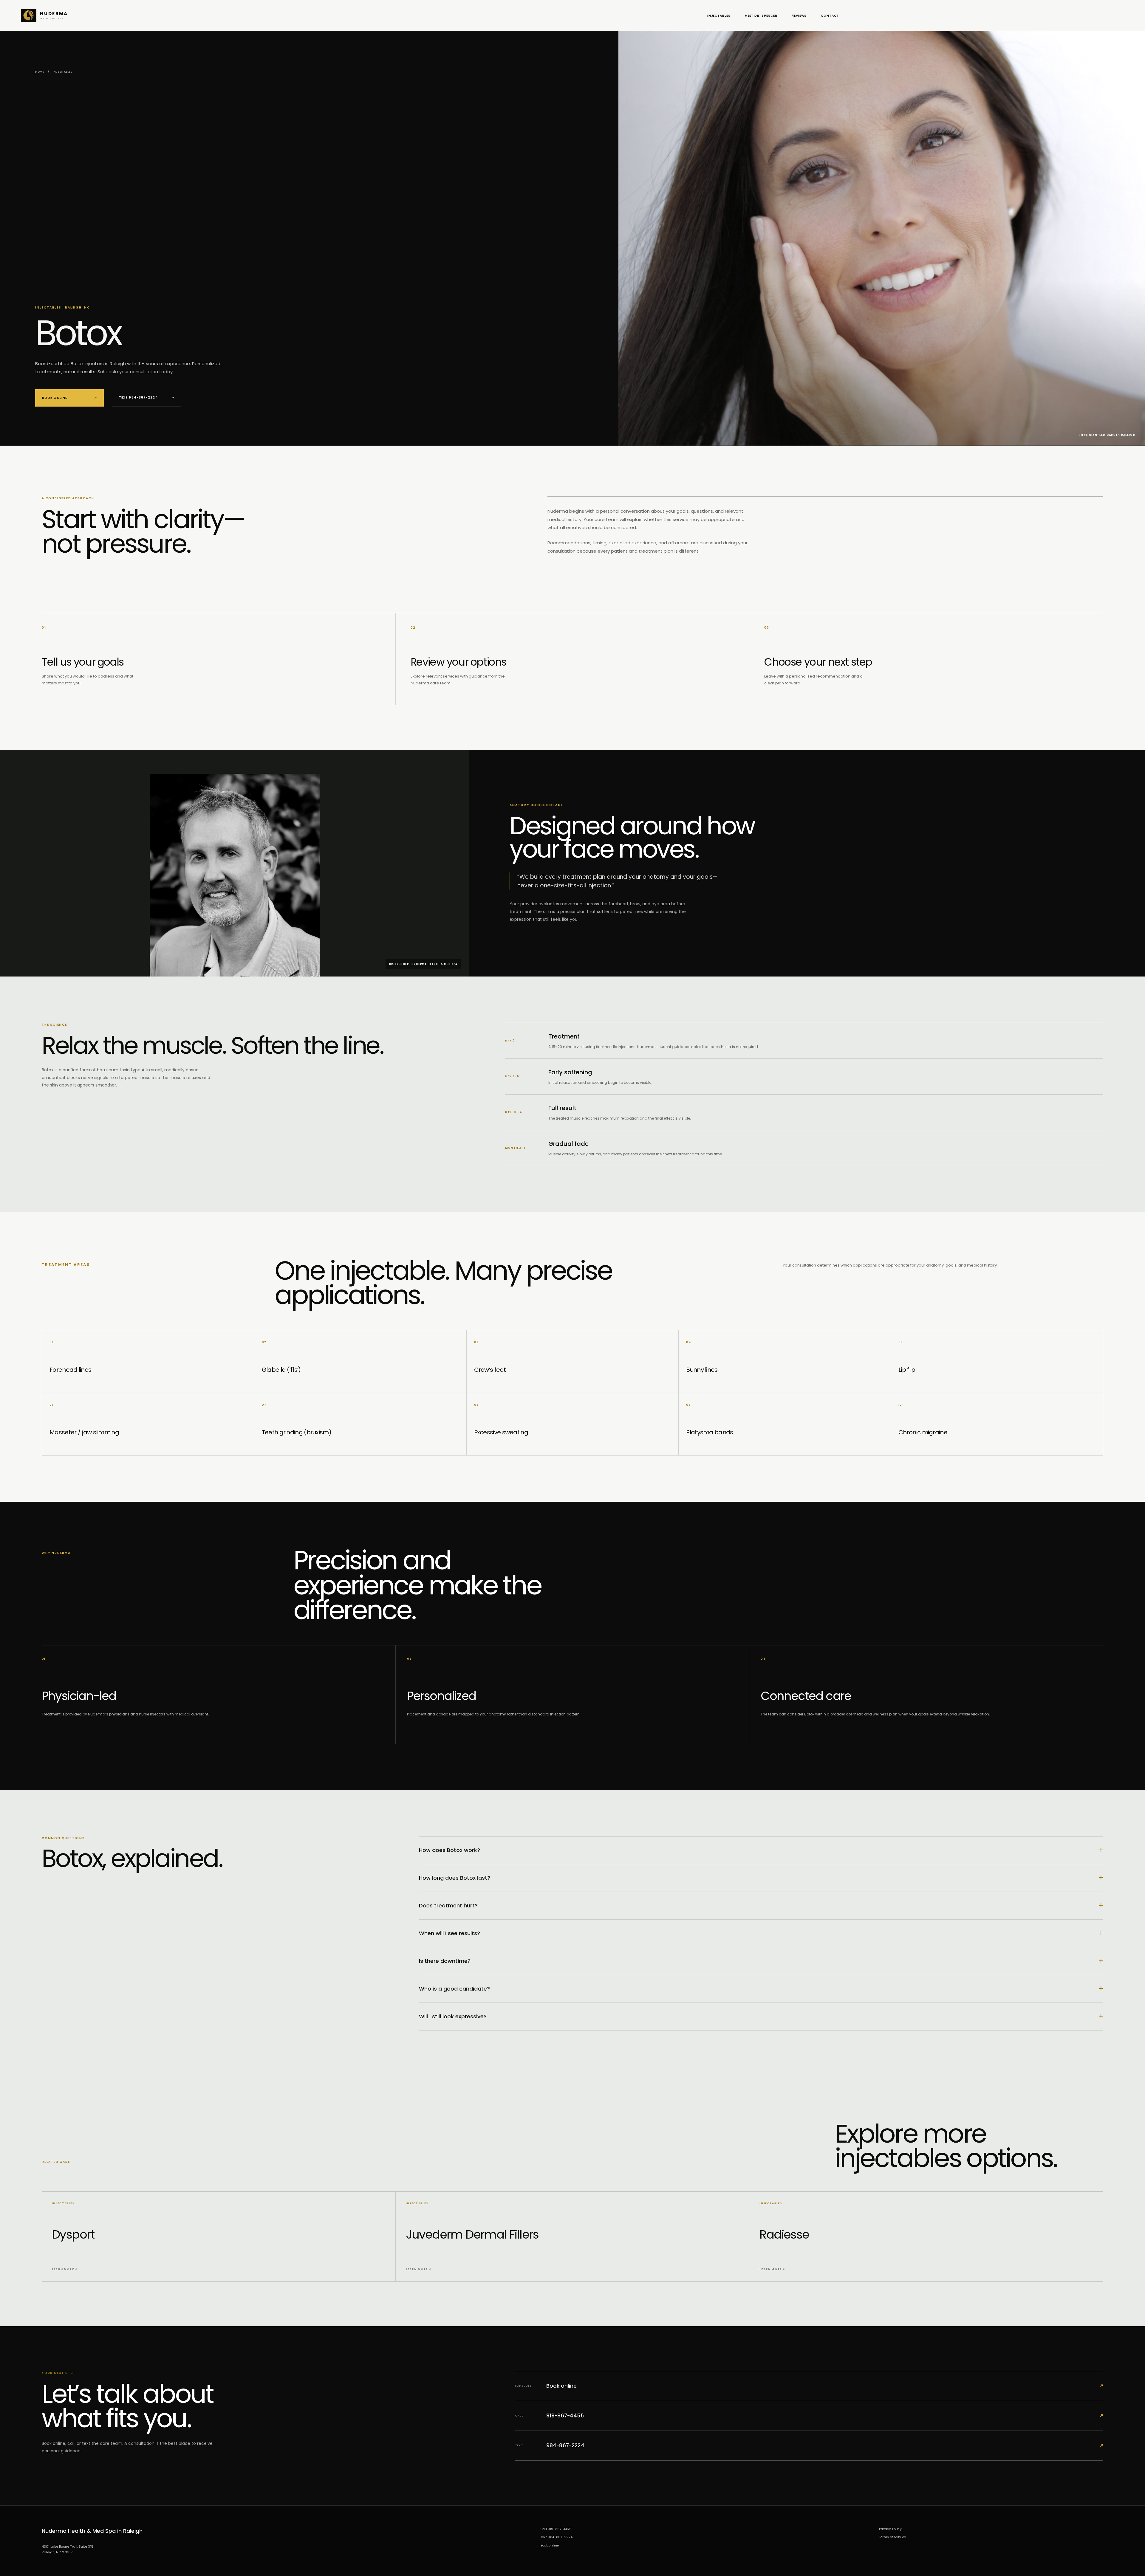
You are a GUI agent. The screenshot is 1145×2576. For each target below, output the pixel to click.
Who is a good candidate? (761, 1989)
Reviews (799, 16)
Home (40, 72)
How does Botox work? (761, 1850)
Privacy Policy (891, 2529)
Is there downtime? (761, 1961)
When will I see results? (761, 1933)
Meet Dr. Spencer (761, 16)
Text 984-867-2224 (147, 397)
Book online (69, 398)
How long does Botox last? (761, 1878)
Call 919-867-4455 (556, 2529)
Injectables (719, 16)
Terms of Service (893, 2537)
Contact (830, 16)
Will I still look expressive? (761, 2016)
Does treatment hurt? (761, 1905)
